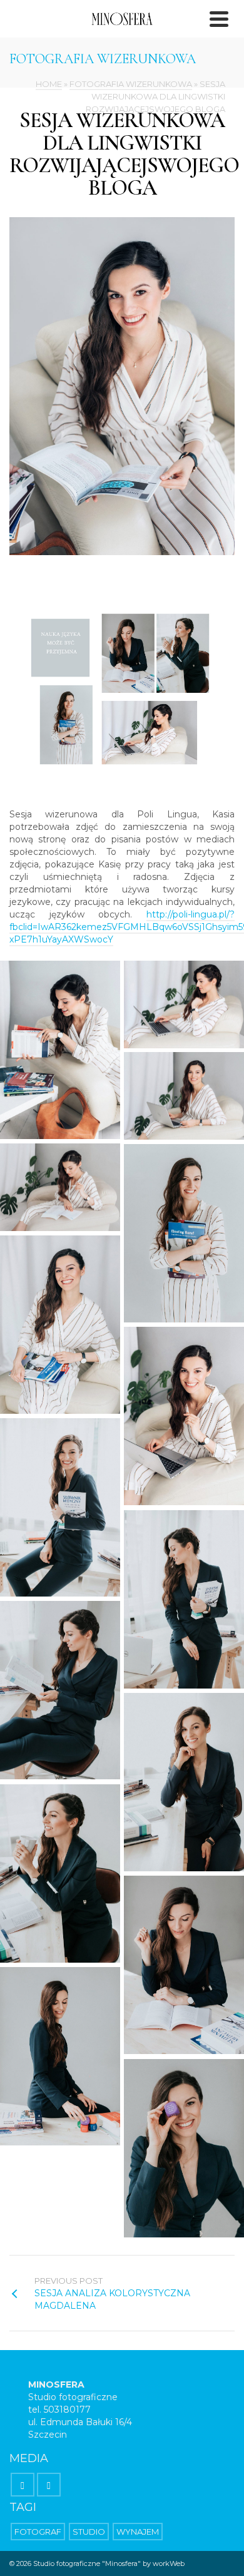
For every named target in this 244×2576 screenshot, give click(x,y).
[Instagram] (49, 2485)
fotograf (38, 2532)
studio (89, 2532)
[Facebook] (23, 2485)
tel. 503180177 (59, 2410)
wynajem (138, 2532)
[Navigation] (219, 19)
